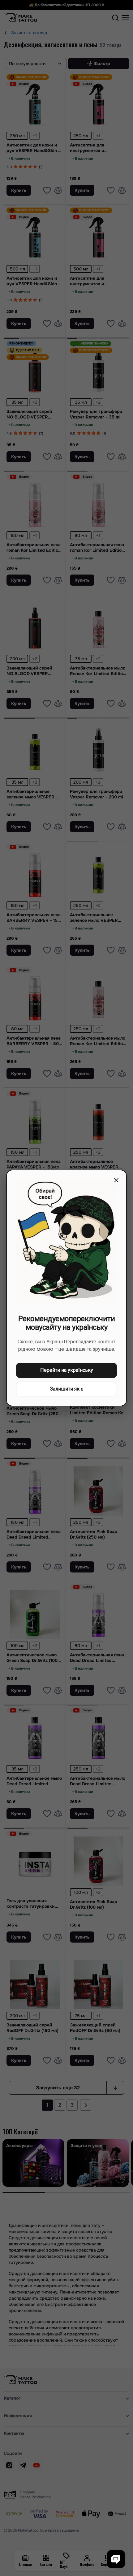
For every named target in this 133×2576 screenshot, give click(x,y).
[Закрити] (116, 1180)
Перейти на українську (67, 1370)
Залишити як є (67, 1389)
